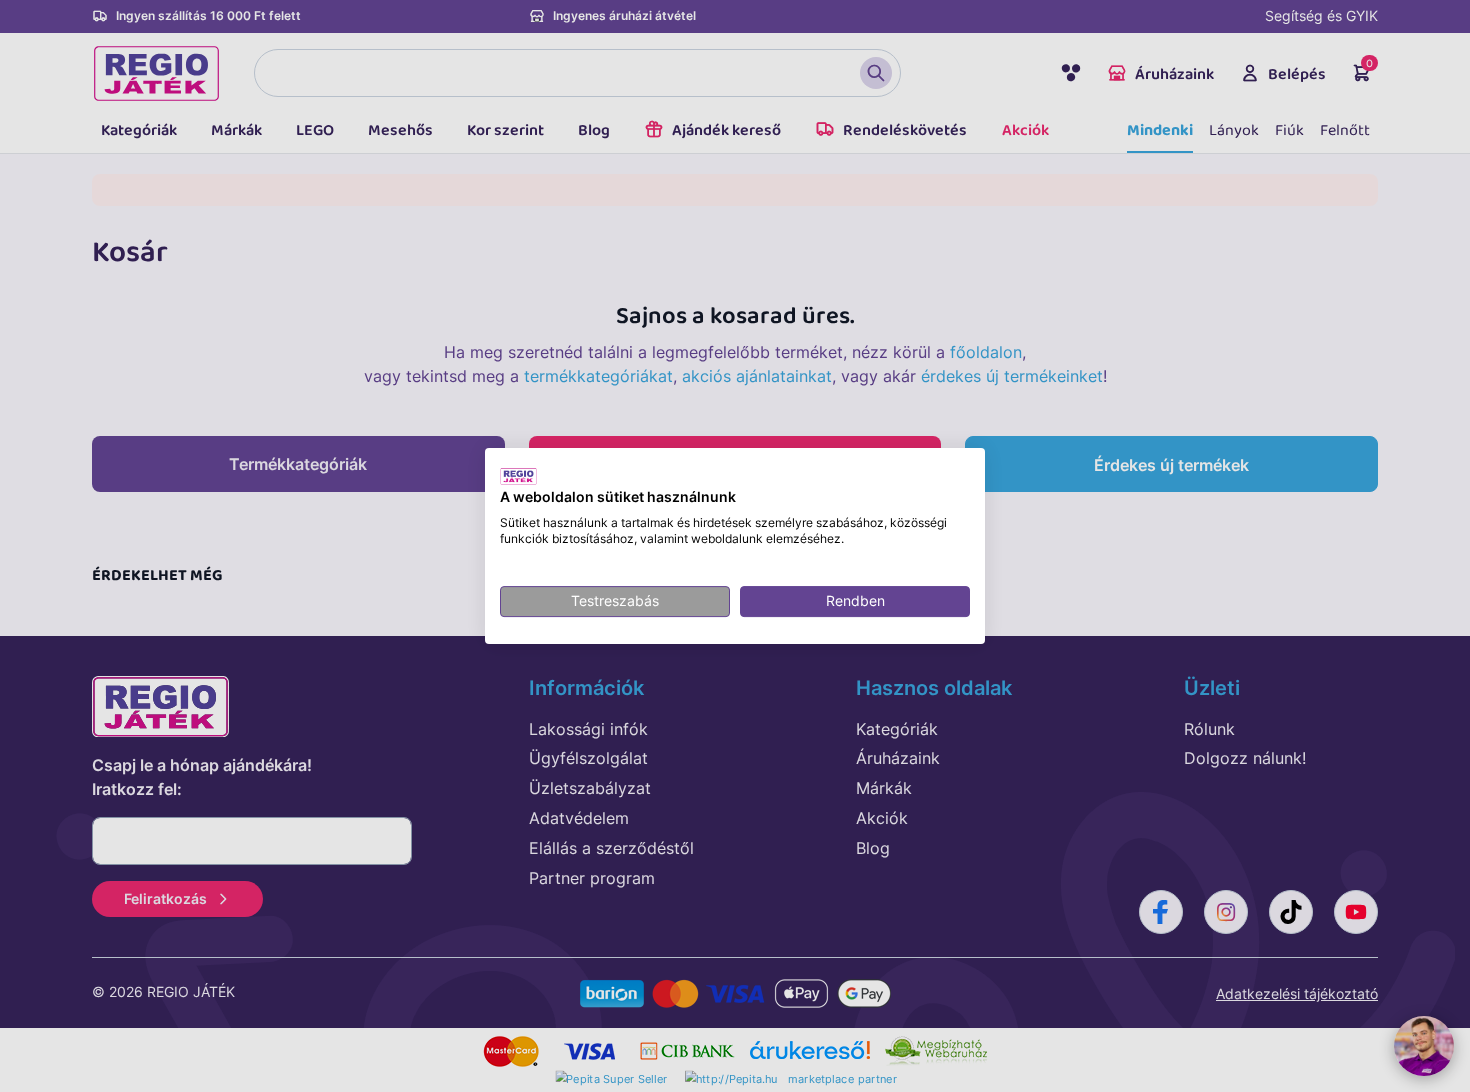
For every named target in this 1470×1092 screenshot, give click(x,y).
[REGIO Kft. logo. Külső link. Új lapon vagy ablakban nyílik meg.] (518, 476)
